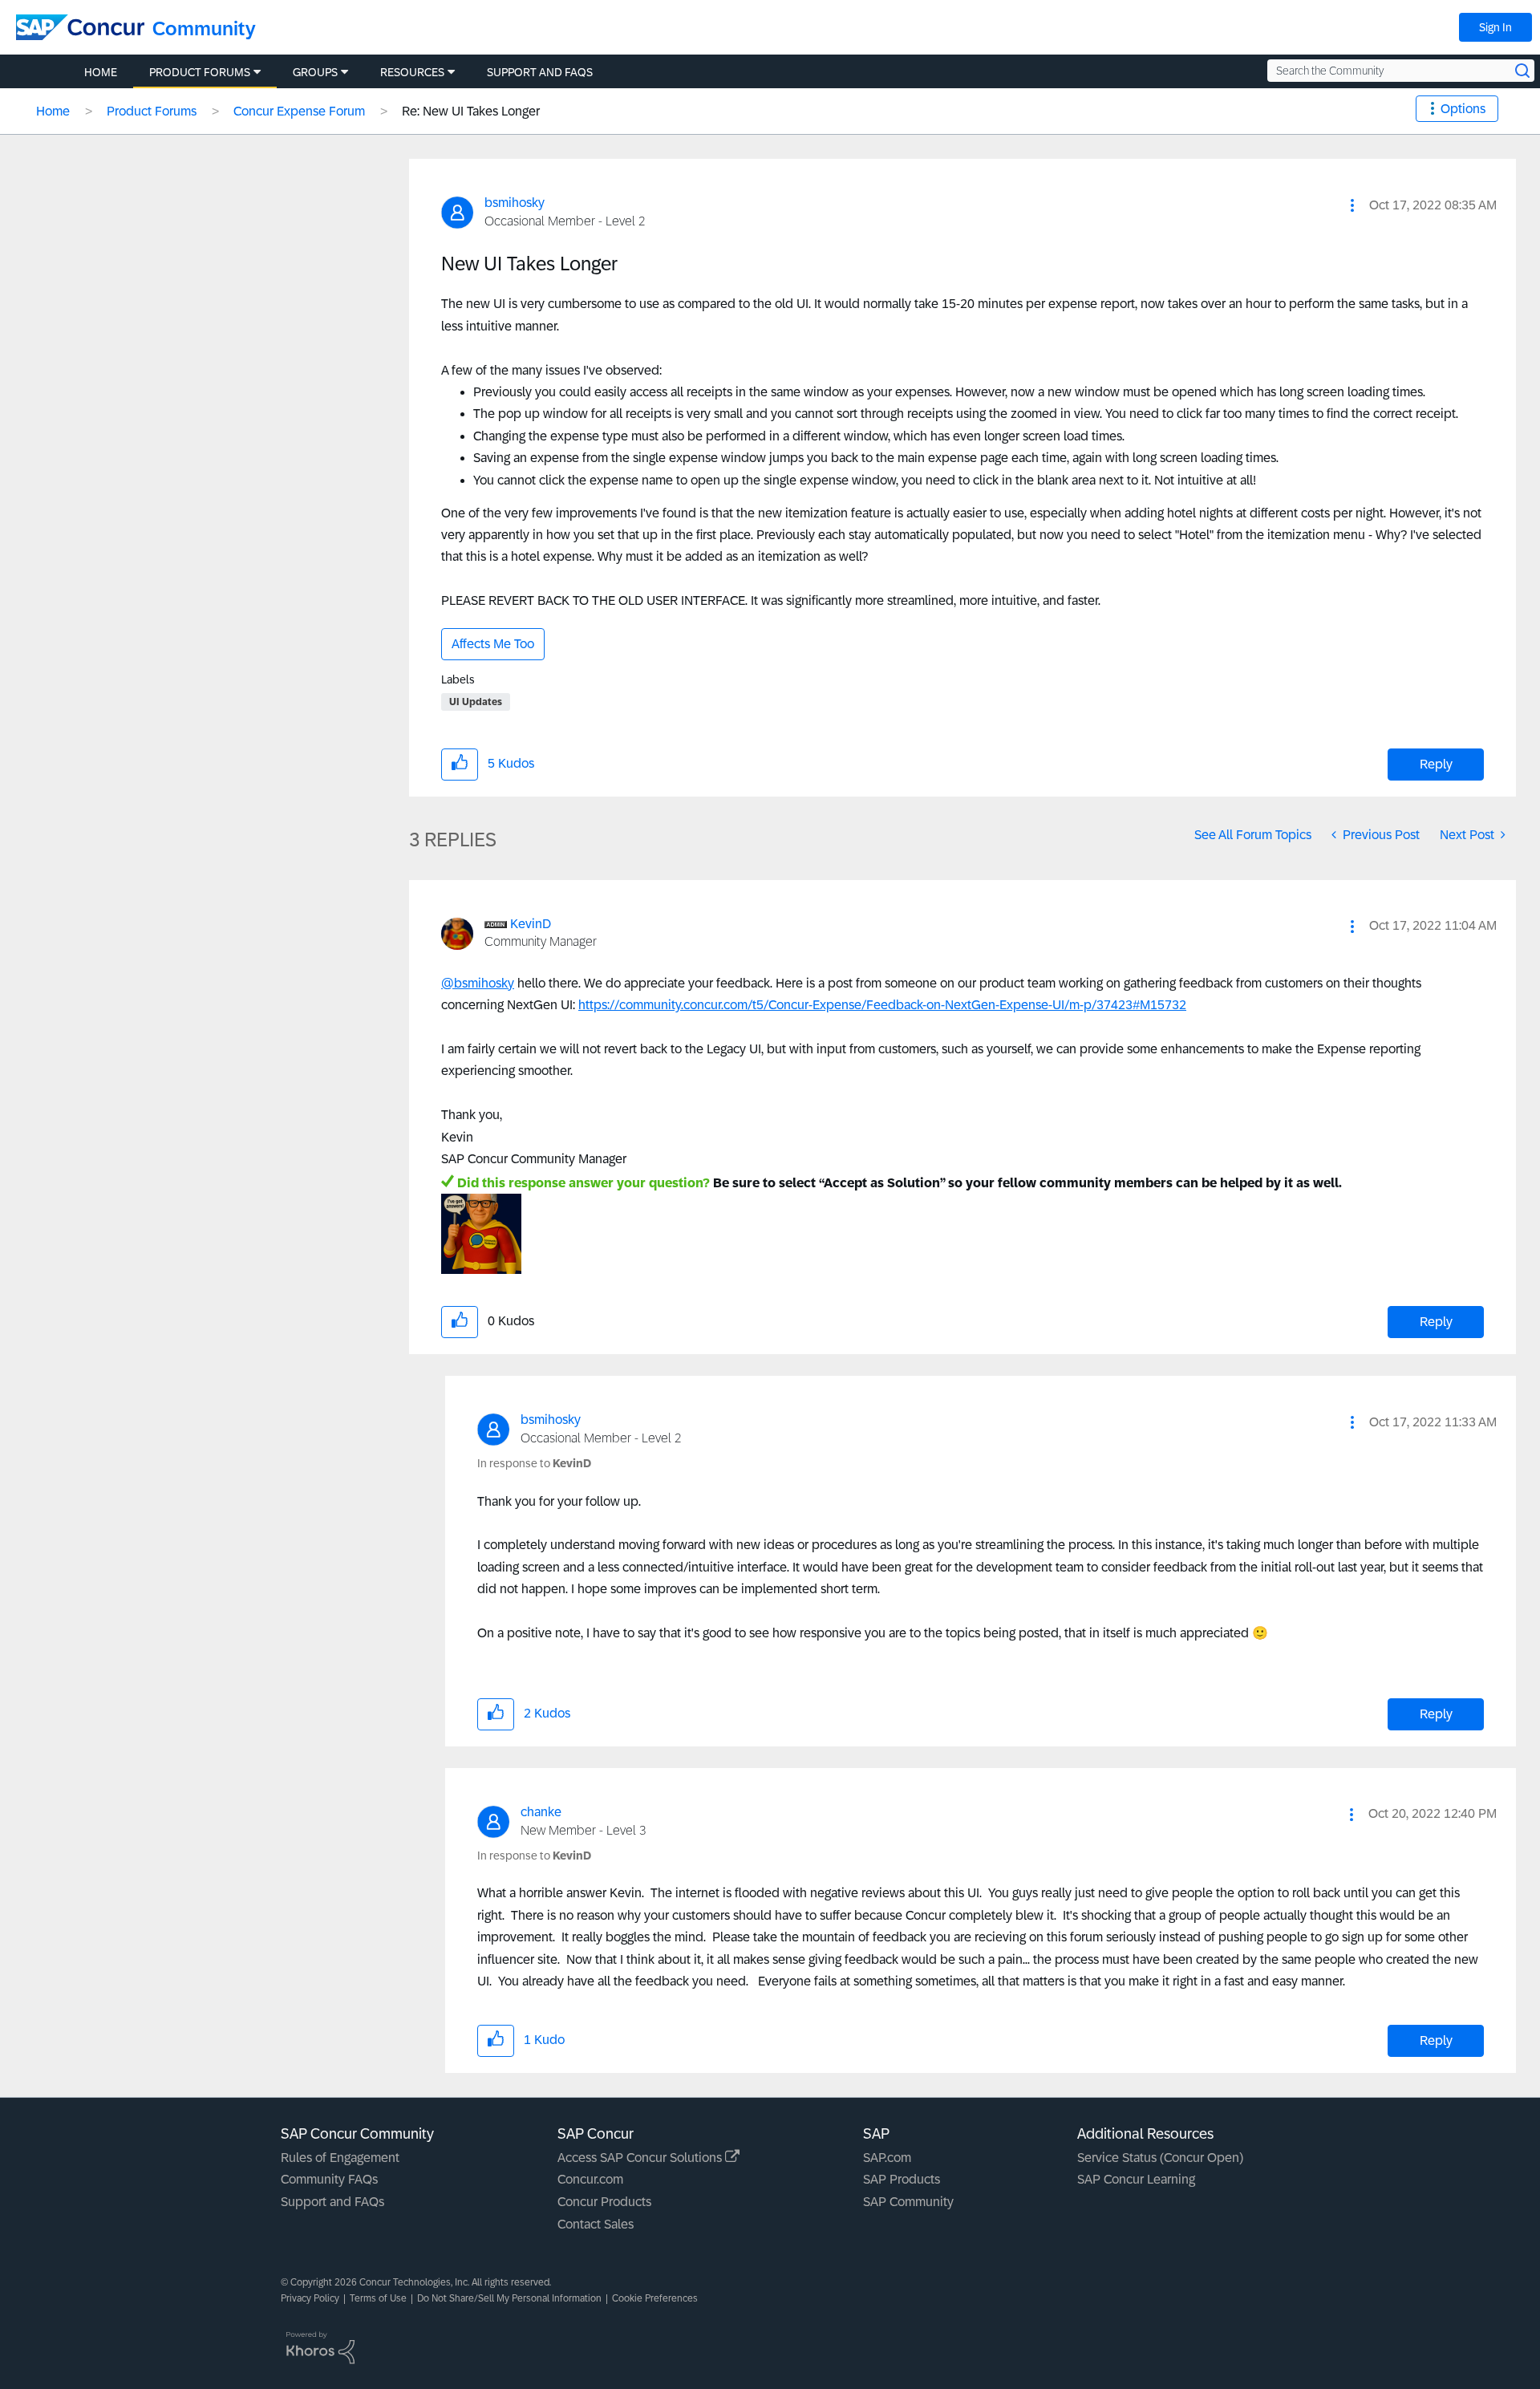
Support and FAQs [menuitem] (540, 72)
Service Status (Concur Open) (1160, 2158)
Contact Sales (596, 2224)
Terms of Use (378, 2298)
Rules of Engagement (340, 2158)
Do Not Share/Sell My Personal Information (509, 2298)
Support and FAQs (332, 2202)
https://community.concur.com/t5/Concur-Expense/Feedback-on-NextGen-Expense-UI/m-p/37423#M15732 (882, 1005)
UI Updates (476, 702)
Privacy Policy (310, 2298)
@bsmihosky (478, 983)
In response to (534, 1463)
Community (204, 28)
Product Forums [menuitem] (200, 72)
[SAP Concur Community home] (80, 27)
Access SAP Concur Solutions (641, 2158)
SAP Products (902, 2179)
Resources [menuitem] (412, 72)
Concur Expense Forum (299, 111)
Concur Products (604, 2202)
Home (53, 111)
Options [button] (1463, 109)
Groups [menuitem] (315, 72)
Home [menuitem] (101, 72)
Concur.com (590, 2179)
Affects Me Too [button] (493, 644)
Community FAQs (329, 2179)
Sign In (1495, 27)
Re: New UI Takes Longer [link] (471, 111)
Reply (1436, 764)
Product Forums (152, 111)
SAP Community (908, 2202)
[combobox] (1401, 71)
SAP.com (887, 2158)
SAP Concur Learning (1136, 2179)
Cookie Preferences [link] (655, 2298)
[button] (1352, 205)
